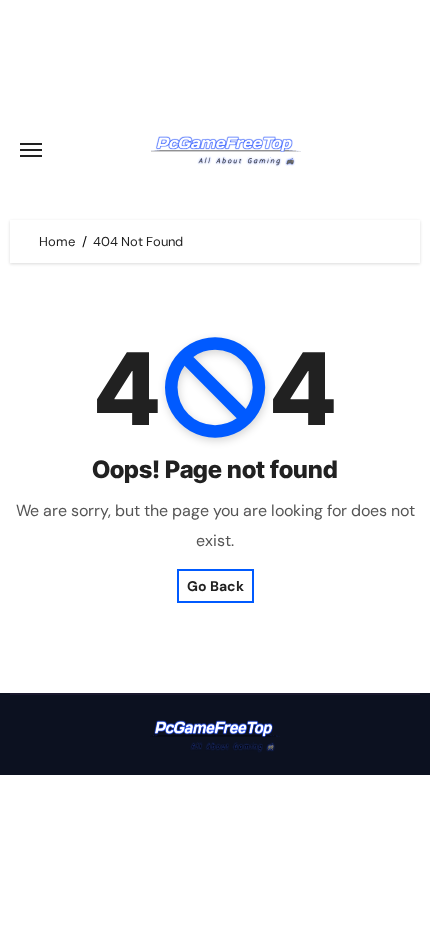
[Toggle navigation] (31, 150)
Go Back (215, 586)
